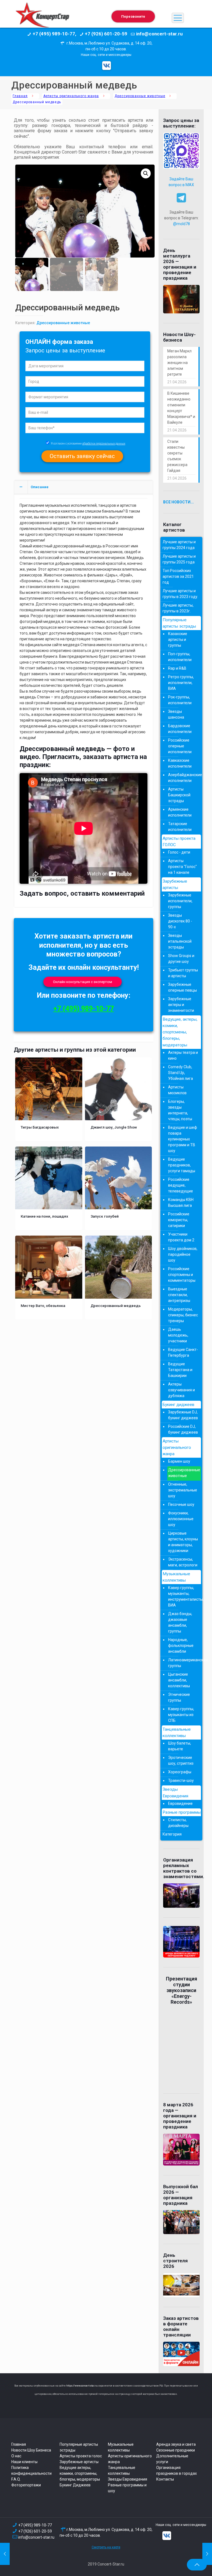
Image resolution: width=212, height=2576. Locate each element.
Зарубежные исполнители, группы (180, 901)
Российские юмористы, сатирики (179, 1220)
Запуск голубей (105, 1216)
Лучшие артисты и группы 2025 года (179, 559)
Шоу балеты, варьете (180, 1746)
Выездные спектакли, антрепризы (179, 1295)
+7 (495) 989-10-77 (84, 1009)
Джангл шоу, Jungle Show (114, 1127)
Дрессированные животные (140, 96)
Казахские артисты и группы (178, 640)
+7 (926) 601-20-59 (35, 2531)
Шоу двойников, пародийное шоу (183, 1254)
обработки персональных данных (104, 444)
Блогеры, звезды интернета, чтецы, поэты (180, 1110)
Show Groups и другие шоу (181, 959)
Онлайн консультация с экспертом (83, 982)
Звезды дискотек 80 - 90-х (180, 921)
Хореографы (180, 1772)
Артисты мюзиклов (177, 1090)
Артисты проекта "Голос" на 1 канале (182, 867)
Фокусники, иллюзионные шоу (181, 1519)
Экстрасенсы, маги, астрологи (183, 1562)
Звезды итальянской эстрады (180, 941)
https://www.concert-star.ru (82, 2386)
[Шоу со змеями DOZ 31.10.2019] (5, 2554)
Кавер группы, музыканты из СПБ (181, 1715)
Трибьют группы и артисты (183, 973)
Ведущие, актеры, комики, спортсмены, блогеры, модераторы (180, 1032)
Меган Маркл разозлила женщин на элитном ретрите (179, 363)
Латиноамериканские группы (183, 1663)
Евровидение (180, 1803)
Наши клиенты (24, 2462)
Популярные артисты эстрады (179, 623)
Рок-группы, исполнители (180, 700)
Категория (172, 1834)
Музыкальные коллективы (176, 1577)
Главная (20, 96)
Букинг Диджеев (75, 2485)
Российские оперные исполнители (180, 746)
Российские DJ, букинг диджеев (183, 1429)
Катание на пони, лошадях (44, 1216)
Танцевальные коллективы (177, 1733)
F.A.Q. (16, 2479)
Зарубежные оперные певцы (182, 987)
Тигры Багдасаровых (40, 1127)
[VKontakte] (107, 66)
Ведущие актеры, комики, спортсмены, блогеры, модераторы (80, 2473)
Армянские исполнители (180, 812)
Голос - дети (179, 852)
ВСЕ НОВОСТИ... (178, 502)
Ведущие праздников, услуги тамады (182, 1165)
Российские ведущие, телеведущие (181, 1185)
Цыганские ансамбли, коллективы (179, 1680)
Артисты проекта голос (81, 2456)
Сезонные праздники (176, 2450)
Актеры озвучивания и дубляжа (181, 1390)
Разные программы (182, 1812)
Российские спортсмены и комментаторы (182, 1275)
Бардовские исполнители (180, 729)
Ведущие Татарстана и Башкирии (180, 1370)
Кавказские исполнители (180, 763)
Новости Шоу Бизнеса (31, 2450)
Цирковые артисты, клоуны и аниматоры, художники (183, 1542)
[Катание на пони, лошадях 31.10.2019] (207, 2554)
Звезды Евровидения (175, 1793)
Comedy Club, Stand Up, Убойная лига (181, 1073)
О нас (16, 2456)
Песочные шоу (181, 1504)
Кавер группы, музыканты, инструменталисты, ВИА (183, 1596)
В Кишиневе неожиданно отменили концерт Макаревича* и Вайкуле (181, 408)
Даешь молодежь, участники (178, 1335)
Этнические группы (179, 1697)
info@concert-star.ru (36, 2537)
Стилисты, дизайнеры (178, 1823)
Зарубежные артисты (175, 884)
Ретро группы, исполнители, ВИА (181, 683)
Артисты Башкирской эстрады (179, 795)
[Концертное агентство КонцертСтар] (42, 18)
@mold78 (181, 224)
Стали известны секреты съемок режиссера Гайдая (177, 456)
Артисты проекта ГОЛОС (179, 842)
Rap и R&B (177, 668)
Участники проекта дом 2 (181, 1237)
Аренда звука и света (176, 2444)
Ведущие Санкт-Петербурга (183, 1352)
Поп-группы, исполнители (180, 657)
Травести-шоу (181, 1780)
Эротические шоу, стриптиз (181, 1760)
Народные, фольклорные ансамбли (181, 1646)
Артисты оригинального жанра (71, 96)
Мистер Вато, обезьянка (43, 1306)
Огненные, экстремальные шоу (183, 1490)
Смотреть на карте (106, 2547)
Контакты (165, 2479)
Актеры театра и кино (183, 1055)
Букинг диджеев (178, 1405)
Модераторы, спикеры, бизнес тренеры (183, 1315)
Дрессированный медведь (116, 1306)
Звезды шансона (176, 714)
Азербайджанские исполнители (183, 778)
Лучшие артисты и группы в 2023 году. (180, 594)
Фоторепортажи (26, 2485)
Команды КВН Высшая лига (181, 1203)
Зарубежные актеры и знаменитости (181, 1005)
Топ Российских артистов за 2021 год (178, 576)
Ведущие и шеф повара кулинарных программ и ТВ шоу (183, 1139)
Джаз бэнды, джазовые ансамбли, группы (180, 1622)
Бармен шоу (179, 1461)
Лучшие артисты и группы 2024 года (179, 545)
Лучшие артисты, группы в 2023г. (178, 608)
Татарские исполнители (180, 827)
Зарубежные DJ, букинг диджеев (183, 1415)
